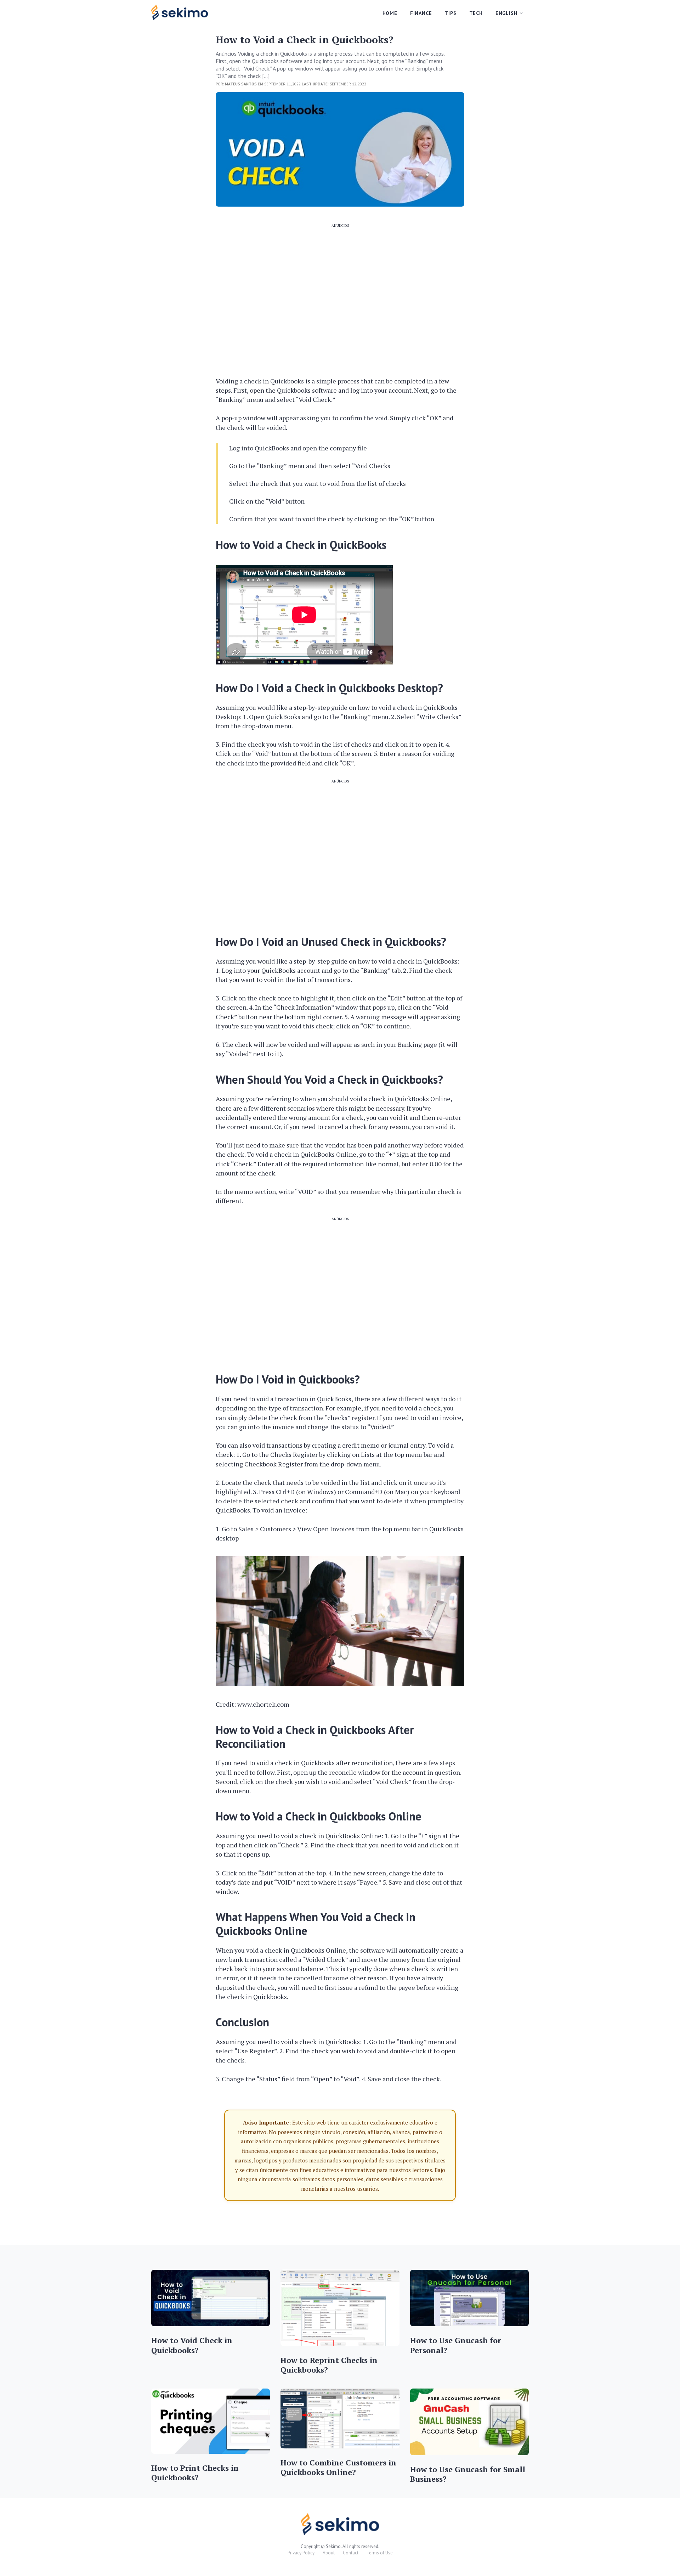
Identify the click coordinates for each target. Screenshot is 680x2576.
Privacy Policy (301, 2553)
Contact (351, 2553)
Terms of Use (380, 2553)
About (329, 2553)
